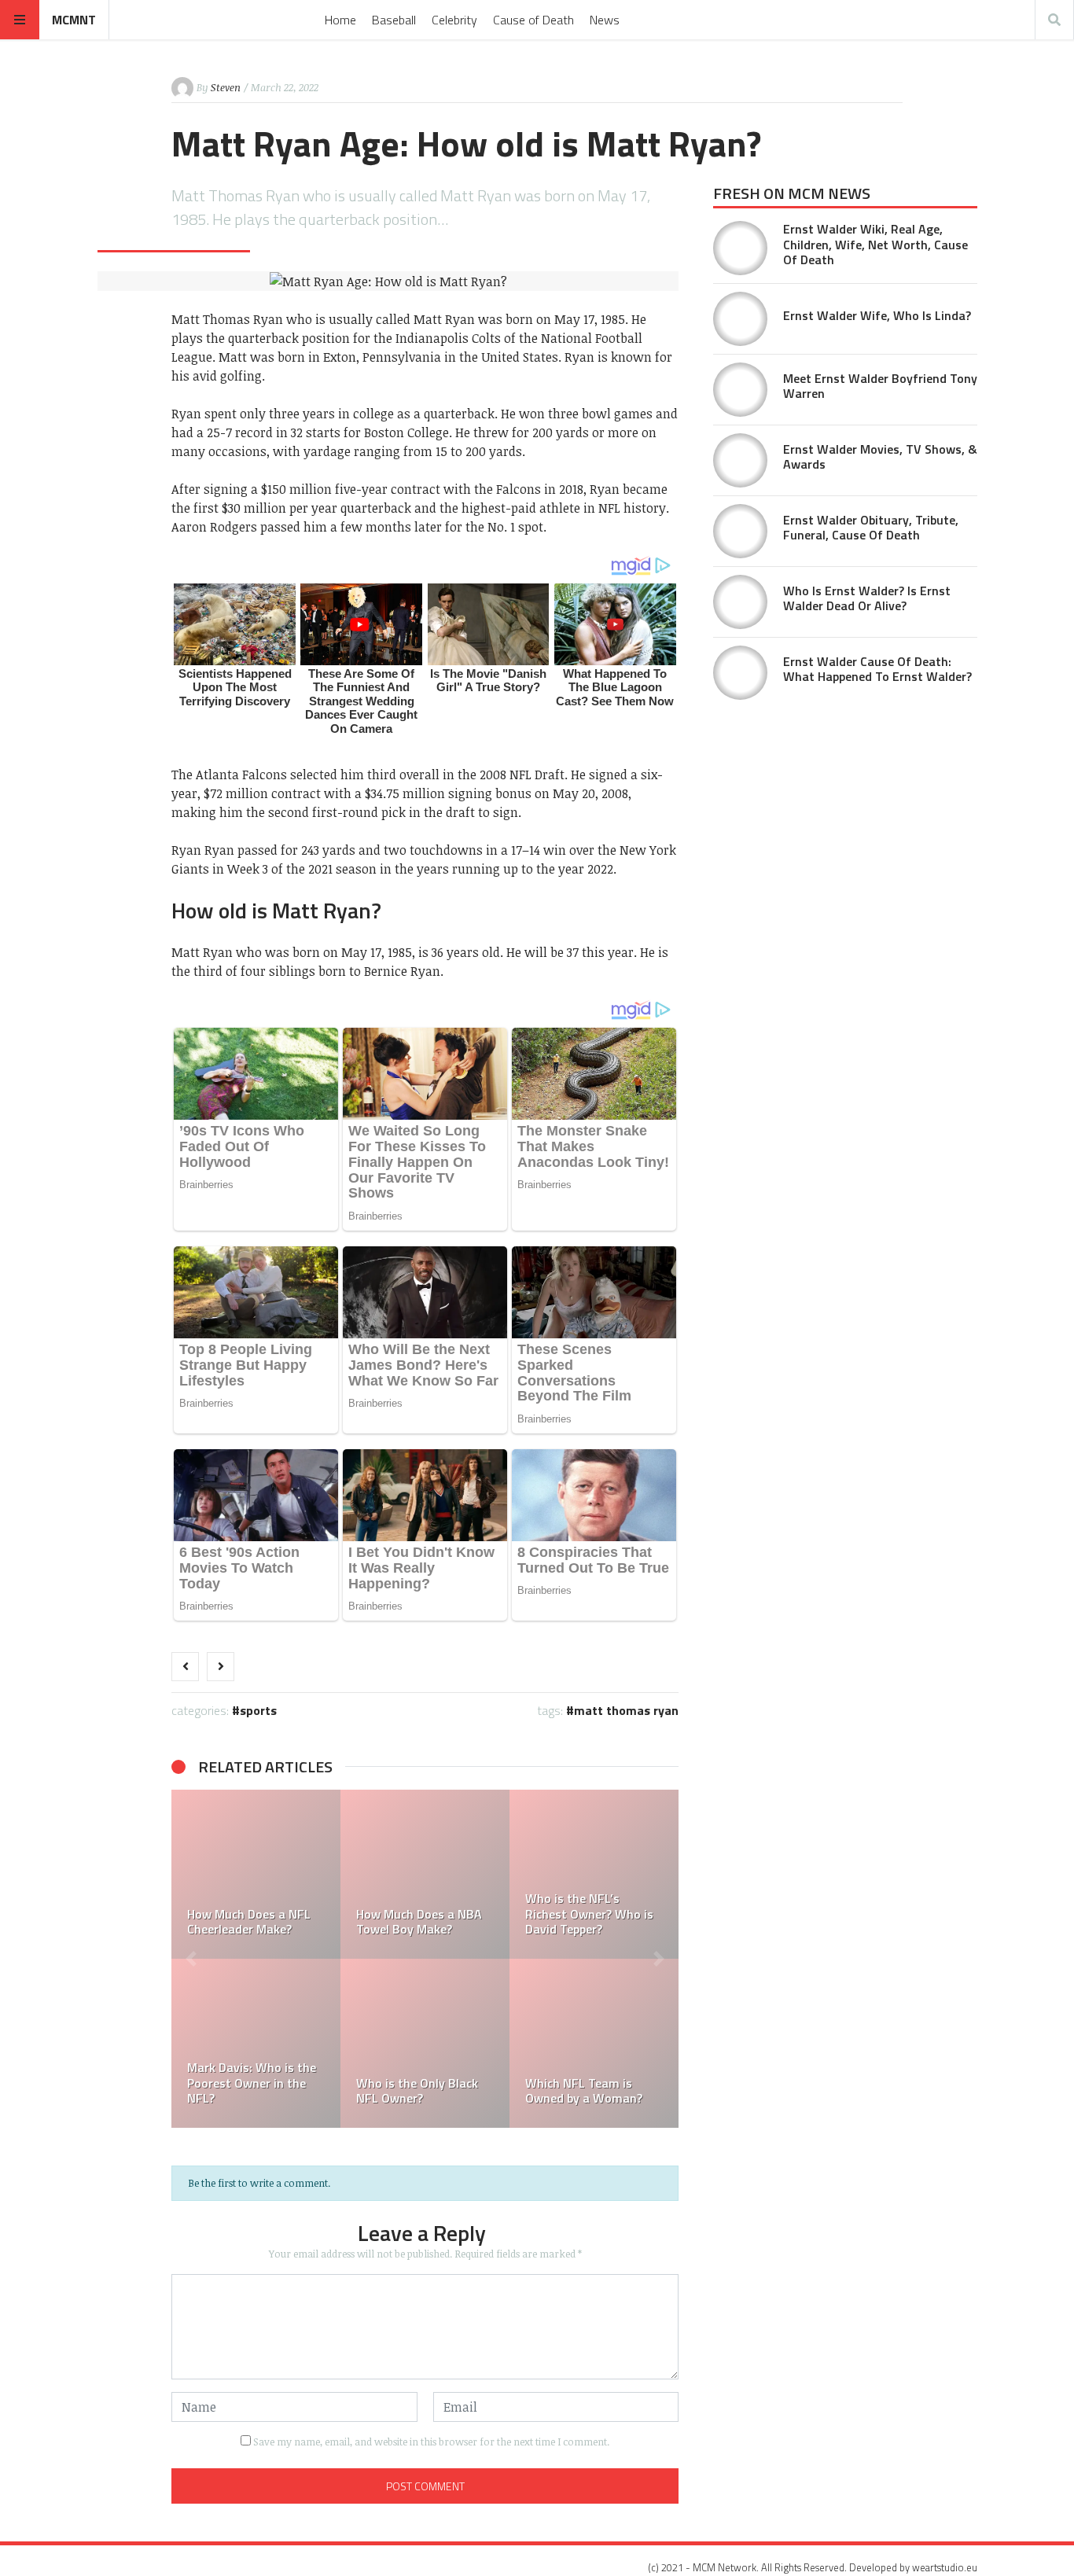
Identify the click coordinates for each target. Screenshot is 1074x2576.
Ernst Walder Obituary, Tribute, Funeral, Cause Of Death (871, 527)
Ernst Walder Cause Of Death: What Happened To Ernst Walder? (877, 669)
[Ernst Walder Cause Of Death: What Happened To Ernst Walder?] (740, 673)
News (605, 20)
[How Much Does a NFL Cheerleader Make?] (256, 1874)
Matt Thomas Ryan (626, 1710)
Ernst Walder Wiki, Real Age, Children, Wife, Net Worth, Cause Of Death (875, 244)
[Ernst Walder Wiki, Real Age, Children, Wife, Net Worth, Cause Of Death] (740, 248)
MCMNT (74, 20)
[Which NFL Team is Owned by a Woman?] (594, 2043)
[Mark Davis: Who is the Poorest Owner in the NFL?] (256, 2043)
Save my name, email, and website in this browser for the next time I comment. (431, 2442)
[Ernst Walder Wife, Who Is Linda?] (740, 319)
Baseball (394, 20)
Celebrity (454, 20)
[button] (191, 1959)
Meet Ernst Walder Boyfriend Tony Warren (880, 386)
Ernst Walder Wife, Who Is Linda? (877, 315)
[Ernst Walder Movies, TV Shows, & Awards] (740, 460)
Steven (226, 87)
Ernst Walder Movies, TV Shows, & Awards (880, 456)
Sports (258, 1710)
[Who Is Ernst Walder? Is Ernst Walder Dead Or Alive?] (740, 602)
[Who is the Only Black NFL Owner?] (425, 2043)
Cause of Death (533, 20)
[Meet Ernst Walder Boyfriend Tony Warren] (740, 390)
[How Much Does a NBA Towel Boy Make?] (425, 1874)
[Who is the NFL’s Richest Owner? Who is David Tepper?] (594, 1874)
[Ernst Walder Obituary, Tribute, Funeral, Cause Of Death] (740, 531)
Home (340, 20)
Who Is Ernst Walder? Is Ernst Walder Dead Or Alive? (867, 598)
